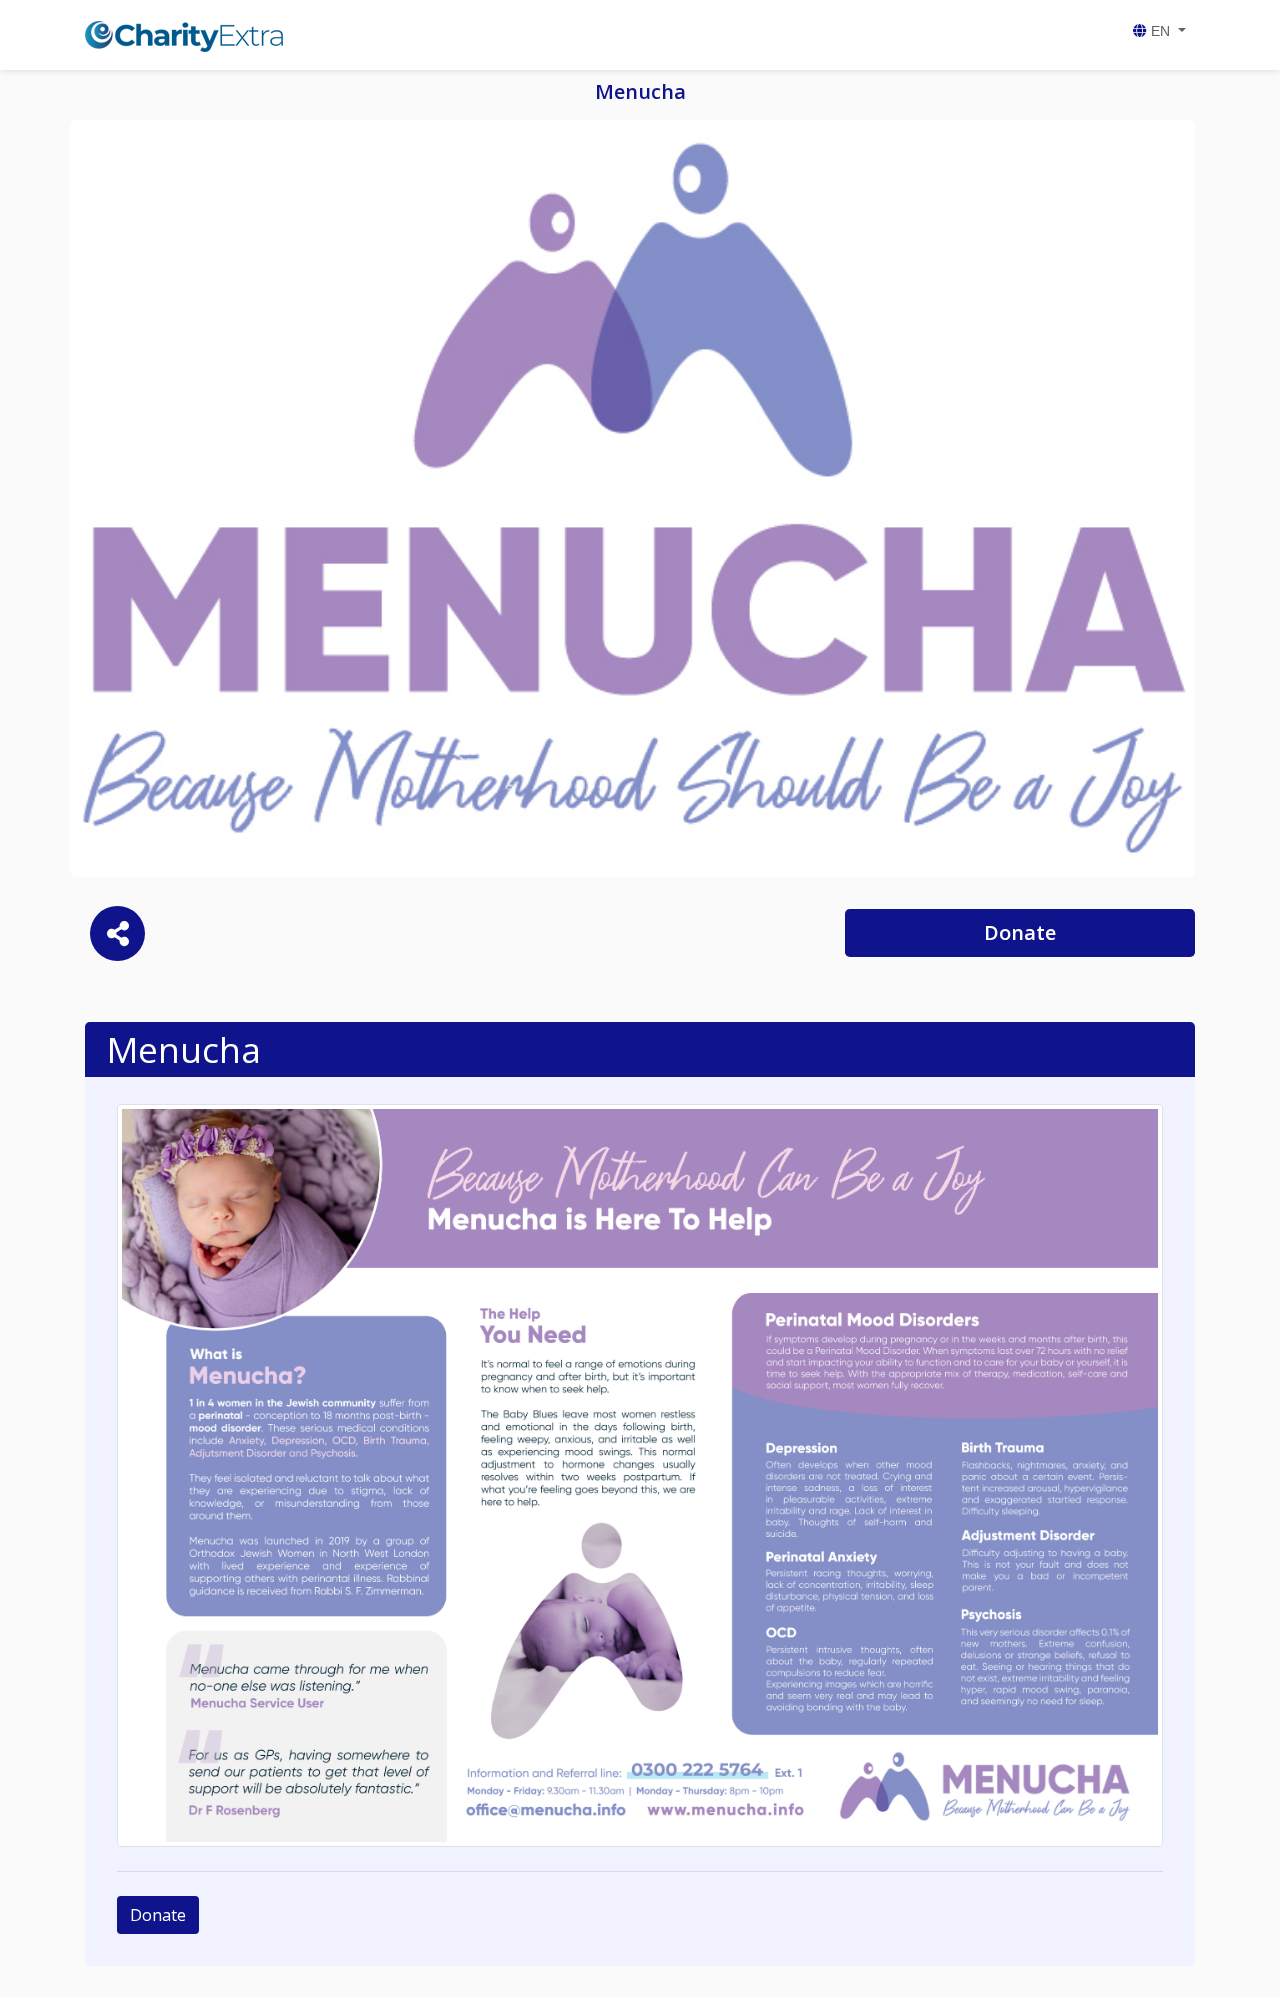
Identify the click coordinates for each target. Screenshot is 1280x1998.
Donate (1020, 932)
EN (1160, 31)
